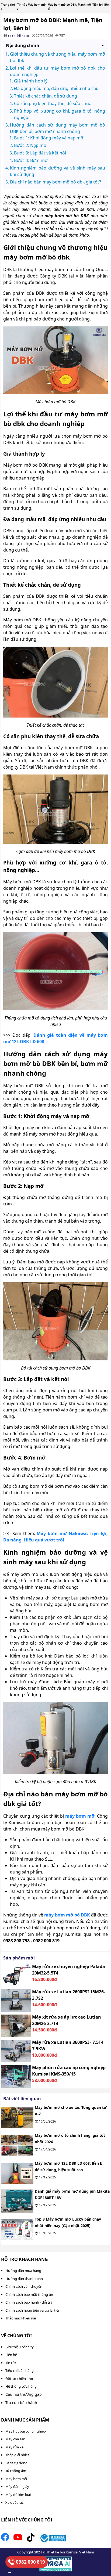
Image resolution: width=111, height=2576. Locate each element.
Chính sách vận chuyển (24, 2286)
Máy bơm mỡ (16, 2479)
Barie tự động (16, 2463)
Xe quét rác (14, 2502)
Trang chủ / (8, 7)
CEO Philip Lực (19, 36)
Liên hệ (11, 2355)
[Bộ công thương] (53, 2539)
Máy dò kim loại (18, 2495)
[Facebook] (5, 2539)
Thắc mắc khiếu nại (21, 2318)
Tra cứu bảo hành (21, 2403)
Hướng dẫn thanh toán (24, 2279)
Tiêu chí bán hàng (20, 2370)
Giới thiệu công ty (20, 2347)
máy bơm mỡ (80, 1816)
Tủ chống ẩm (16, 2471)
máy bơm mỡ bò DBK (67, 1915)
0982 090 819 (30, 2562)
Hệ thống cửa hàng (21, 2386)
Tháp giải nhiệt (17, 2455)
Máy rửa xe (14, 2447)
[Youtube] (18, 2539)
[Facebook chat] (10, 2573)
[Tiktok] (31, 2539)
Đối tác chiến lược (20, 2379)
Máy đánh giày (17, 2487)
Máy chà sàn (15, 2439)
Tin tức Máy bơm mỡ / (32, 7)
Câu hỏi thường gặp (24, 2394)
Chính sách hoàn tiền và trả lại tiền (33, 2310)
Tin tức (11, 2363)
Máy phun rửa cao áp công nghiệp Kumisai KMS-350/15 (69, 2071)
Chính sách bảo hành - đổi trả (29, 2302)
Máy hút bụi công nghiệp (26, 2431)
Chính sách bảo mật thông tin (29, 2294)
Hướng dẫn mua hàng (23, 2271)
